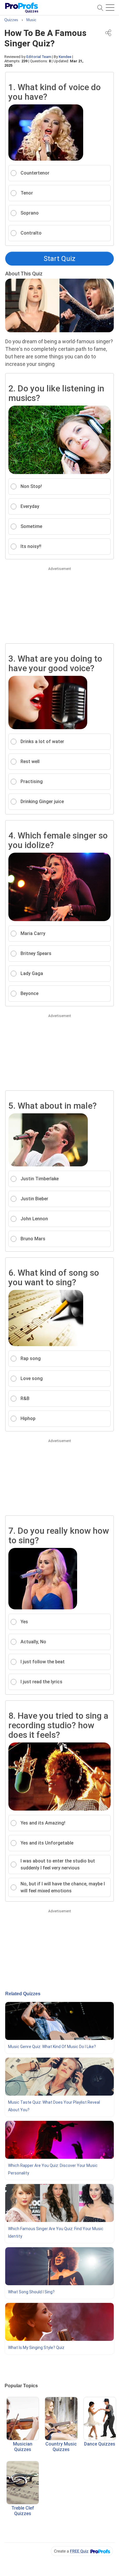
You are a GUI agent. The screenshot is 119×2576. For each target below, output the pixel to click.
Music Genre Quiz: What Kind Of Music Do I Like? (52, 2047)
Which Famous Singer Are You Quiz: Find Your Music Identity (56, 2232)
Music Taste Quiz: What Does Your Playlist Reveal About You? (54, 2106)
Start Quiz (59, 259)
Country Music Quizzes (61, 2447)
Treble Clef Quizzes (23, 2511)
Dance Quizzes (100, 2444)
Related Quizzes (23, 1994)
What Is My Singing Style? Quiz (36, 2348)
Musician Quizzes (23, 2447)
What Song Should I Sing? (31, 2292)
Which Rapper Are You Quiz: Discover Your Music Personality (53, 2169)
